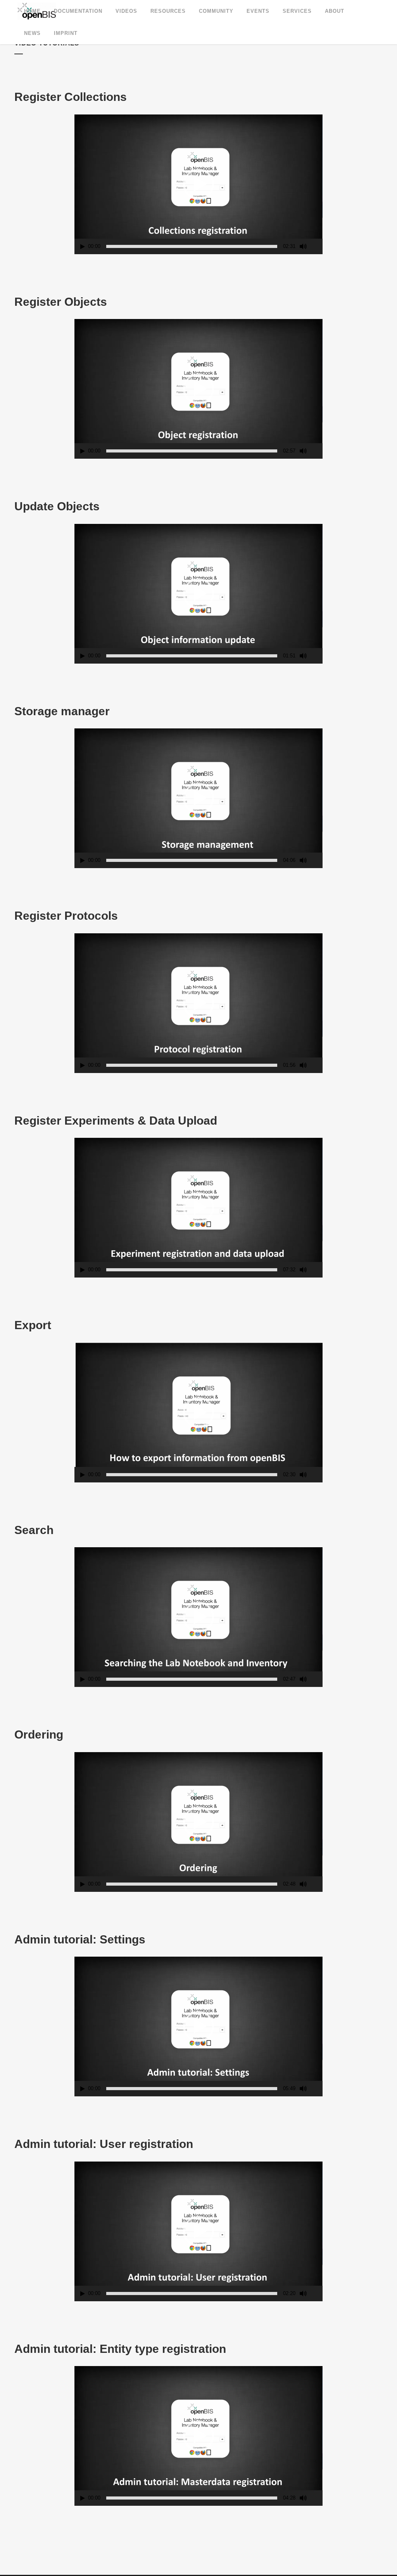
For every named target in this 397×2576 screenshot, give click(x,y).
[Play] (83, 247)
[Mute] (303, 246)
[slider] (192, 246)
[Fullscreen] (317, 247)
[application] (198, 184)
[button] (198, 184)
